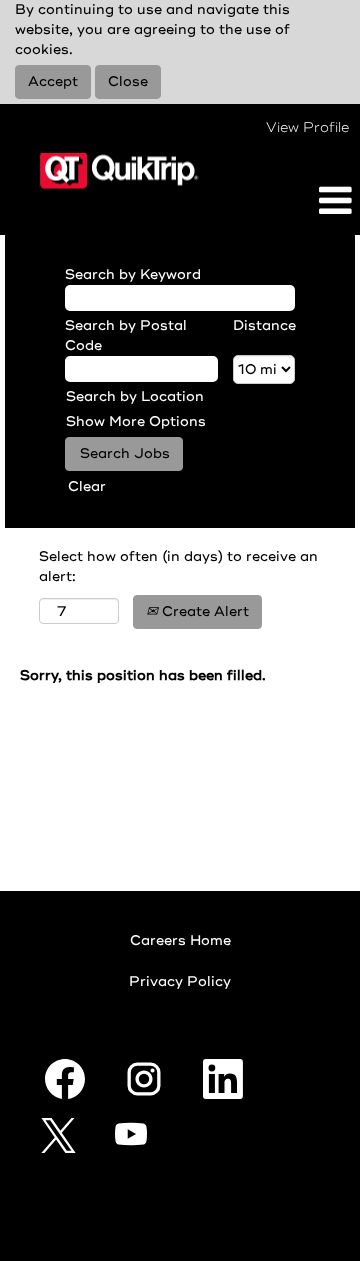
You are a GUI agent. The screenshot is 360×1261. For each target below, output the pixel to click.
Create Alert (203, 611)
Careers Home (180, 940)
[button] (300, 201)
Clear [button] (87, 486)
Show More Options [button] (136, 421)
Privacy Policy (180, 981)
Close (128, 81)
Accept (53, 81)
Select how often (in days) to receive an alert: (178, 566)
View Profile (307, 127)
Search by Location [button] (135, 396)
